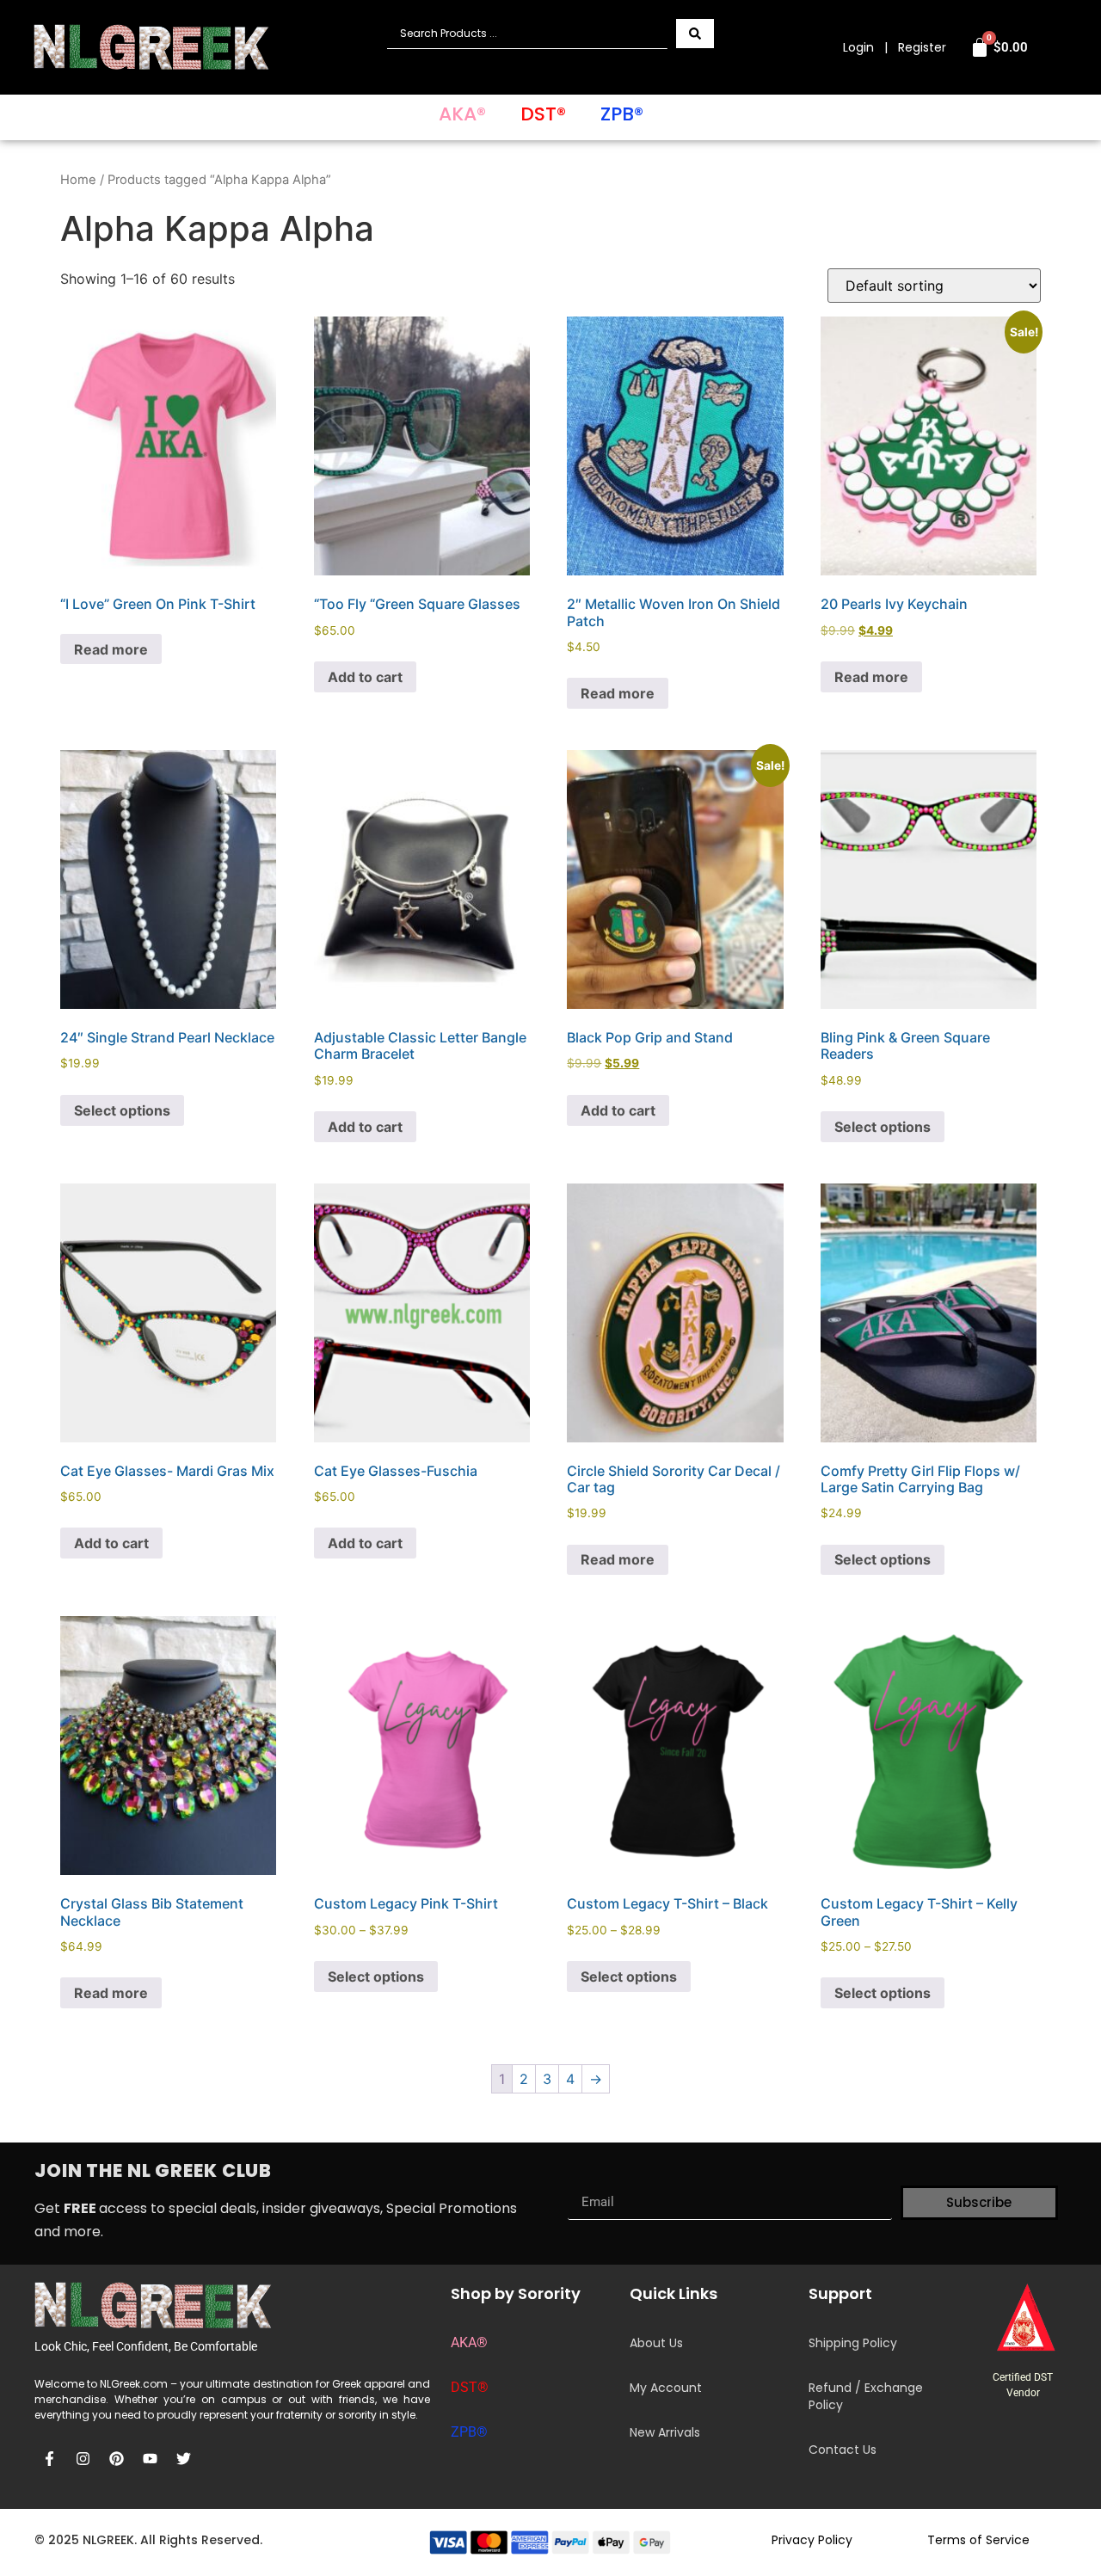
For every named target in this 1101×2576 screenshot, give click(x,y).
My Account (666, 2388)
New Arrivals (665, 2432)
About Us (656, 2343)
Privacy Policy (812, 2540)
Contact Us (843, 2450)
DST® (543, 114)
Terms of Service (978, 2540)
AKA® (462, 114)
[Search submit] (695, 34)
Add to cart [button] (365, 677)
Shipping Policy (853, 2343)
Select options (122, 1110)
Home (78, 180)
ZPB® (622, 114)
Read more (111, 649)
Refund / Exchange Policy (866, 2396)
